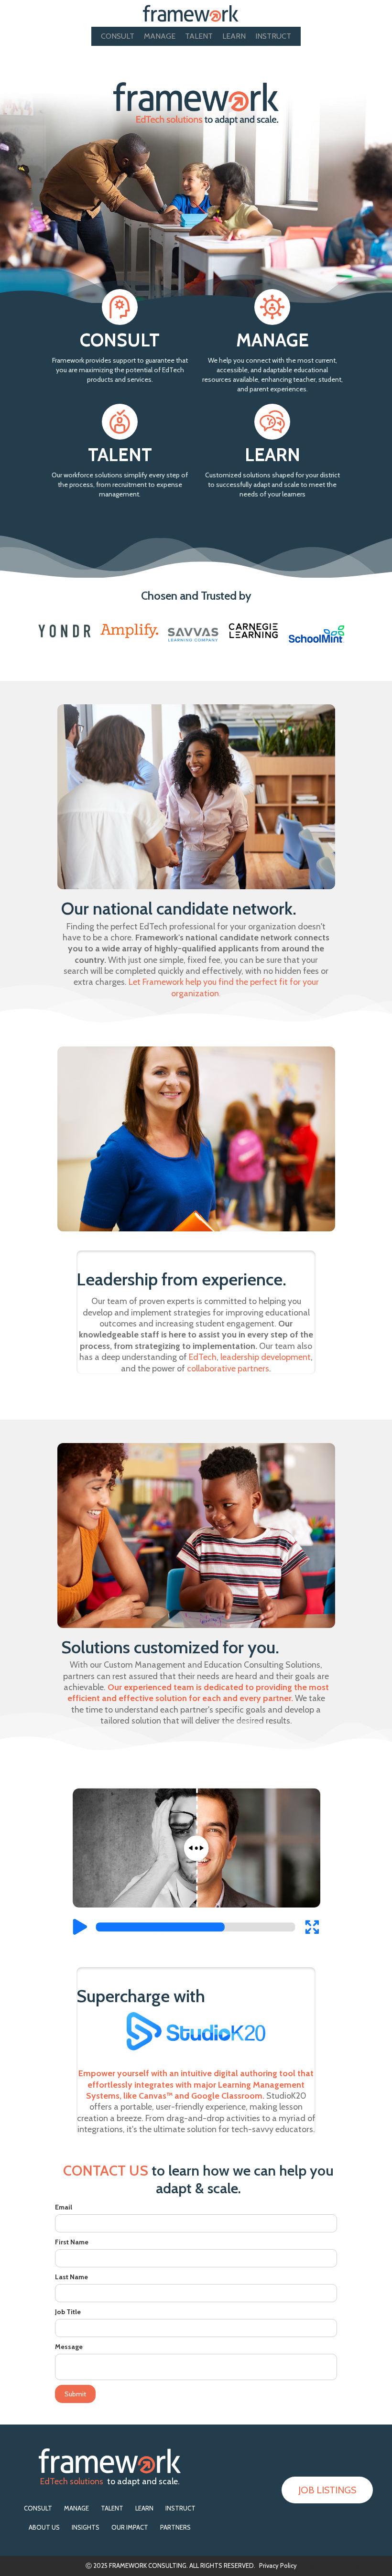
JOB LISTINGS (327, 2490)
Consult (118, 36)
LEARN (234, 36)
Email (64, 2207)
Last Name (71, 2277)
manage (160, 36)
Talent (199, 36)
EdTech (203, 1357)
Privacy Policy (278, 2565)
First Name (72, 2242)
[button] (383, 13)
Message (69, 2347)
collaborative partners (228, 1369)
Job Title (68, 2312)
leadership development (266, 1357)
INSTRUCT (273, 36)
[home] (191, 13)
